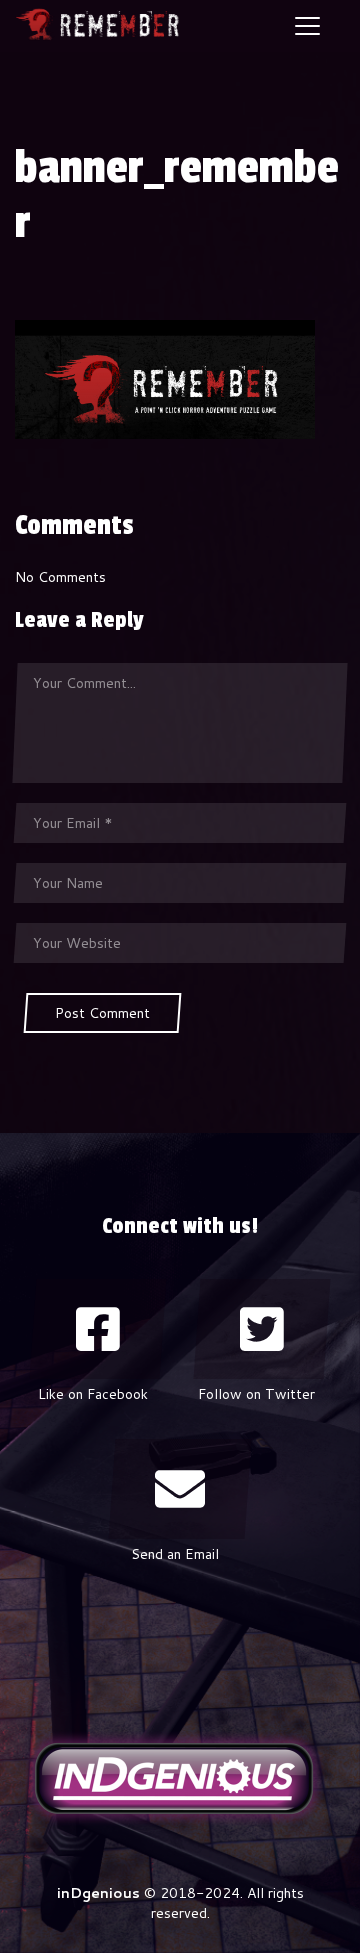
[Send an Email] (180, 1489)
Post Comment (102, 1013)
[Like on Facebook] (98, 1329)
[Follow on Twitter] (262, 1329)
